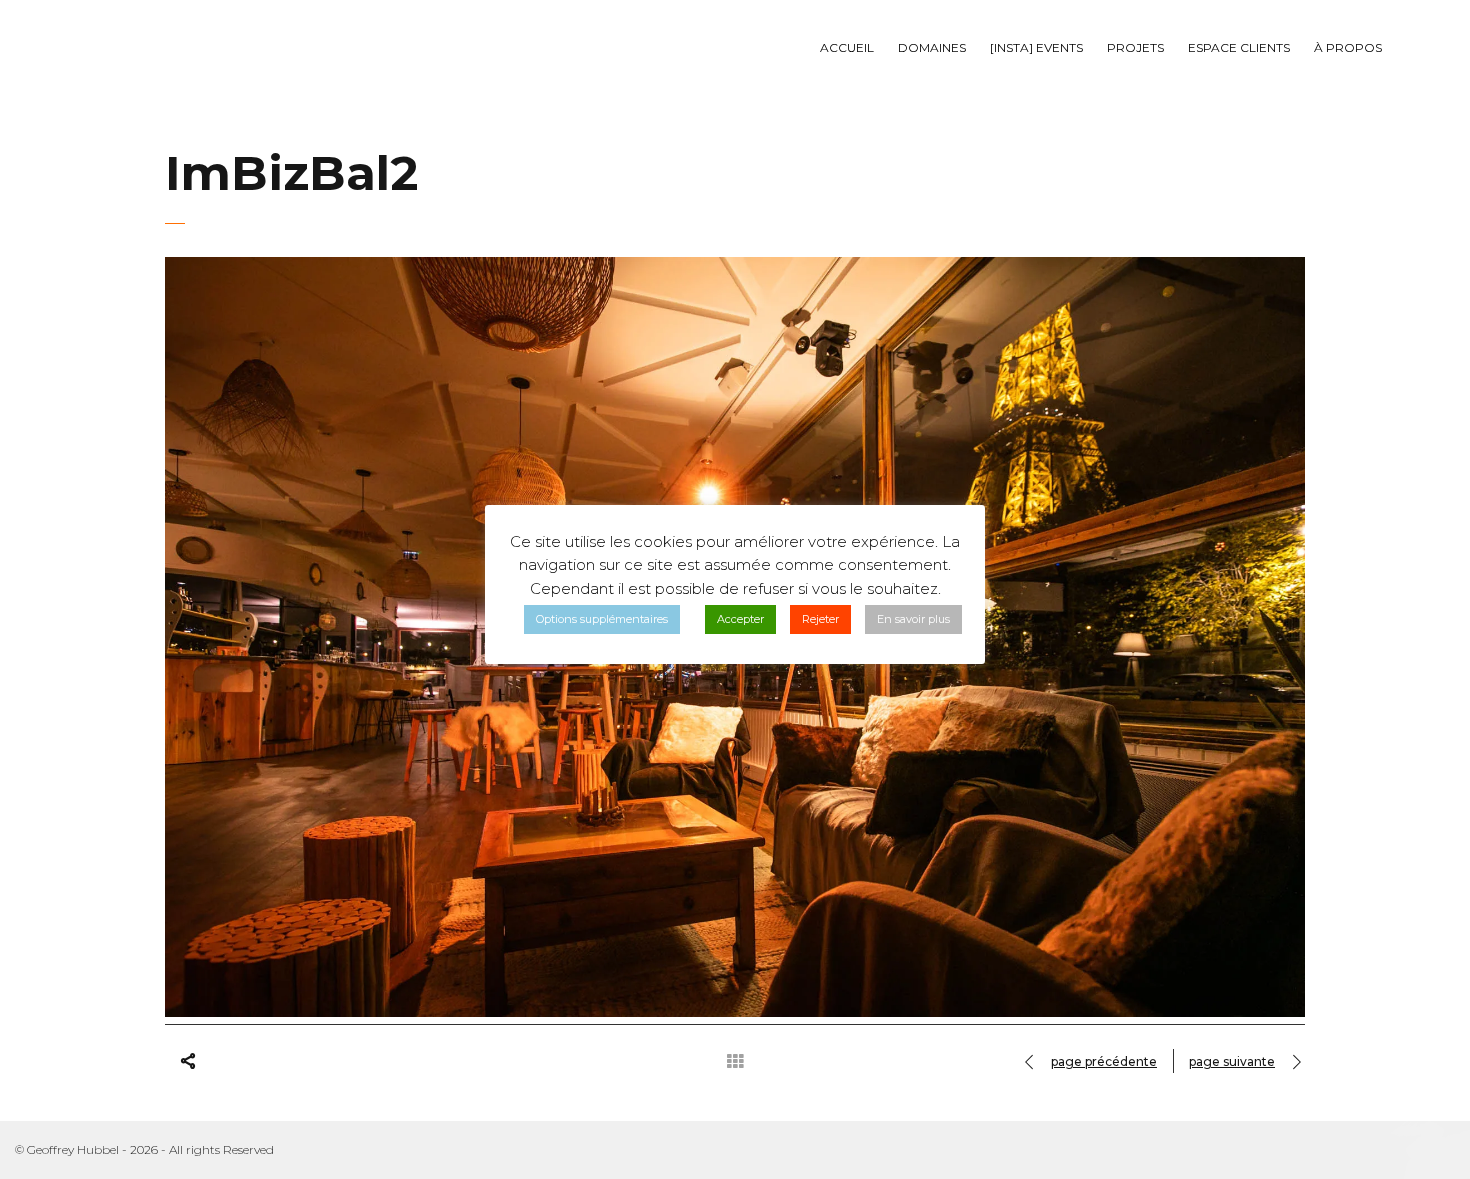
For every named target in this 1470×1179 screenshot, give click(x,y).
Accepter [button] (740, 619)
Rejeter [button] (820, 619)
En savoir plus (913, 619)
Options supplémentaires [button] (602, 619)
